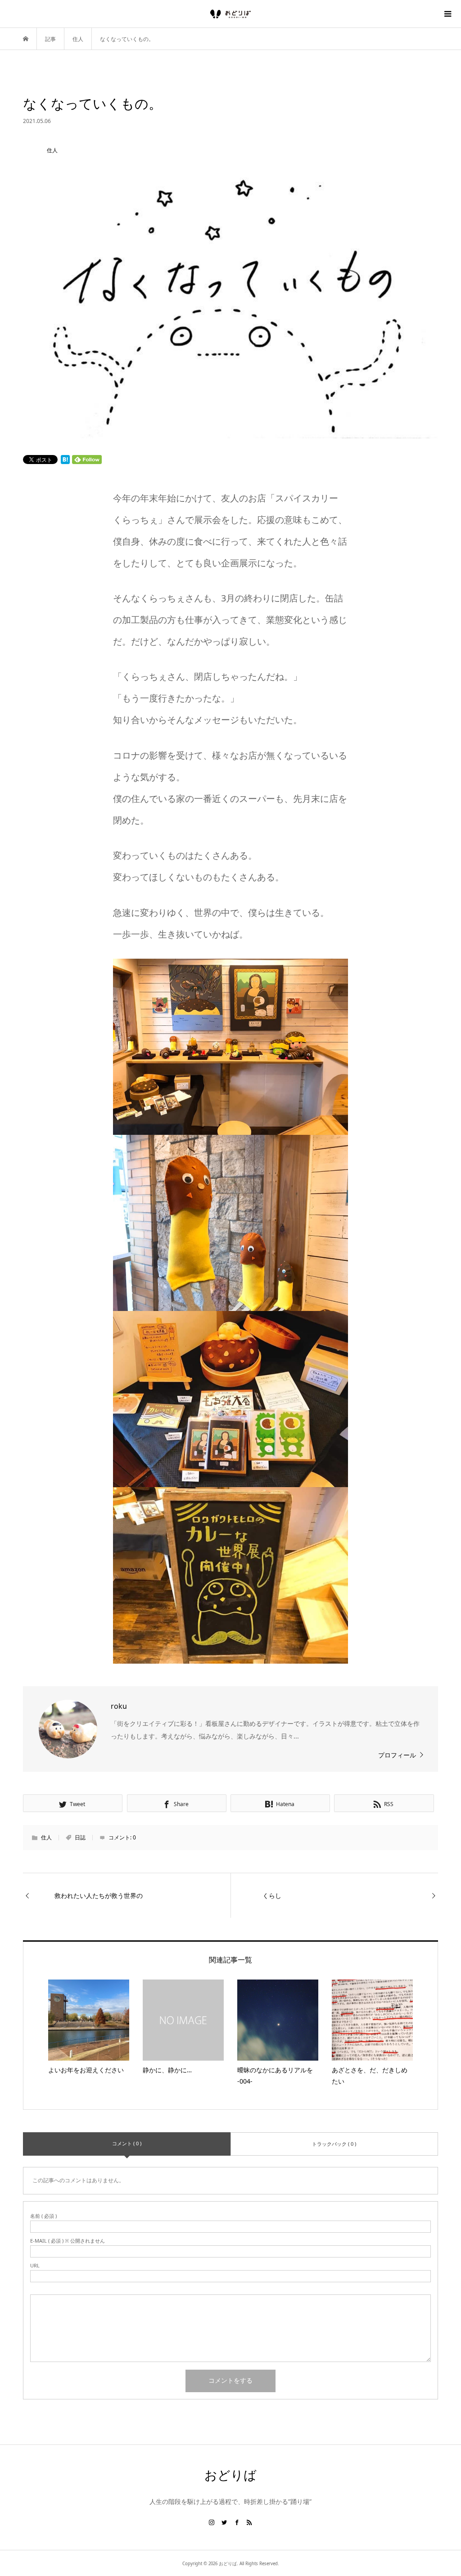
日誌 (80, 1837)
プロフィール (397, 1755)
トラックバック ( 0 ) (334, 2144)
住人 (46, 1837)
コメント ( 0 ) (127, 2143)
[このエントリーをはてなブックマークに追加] (65, 460)
